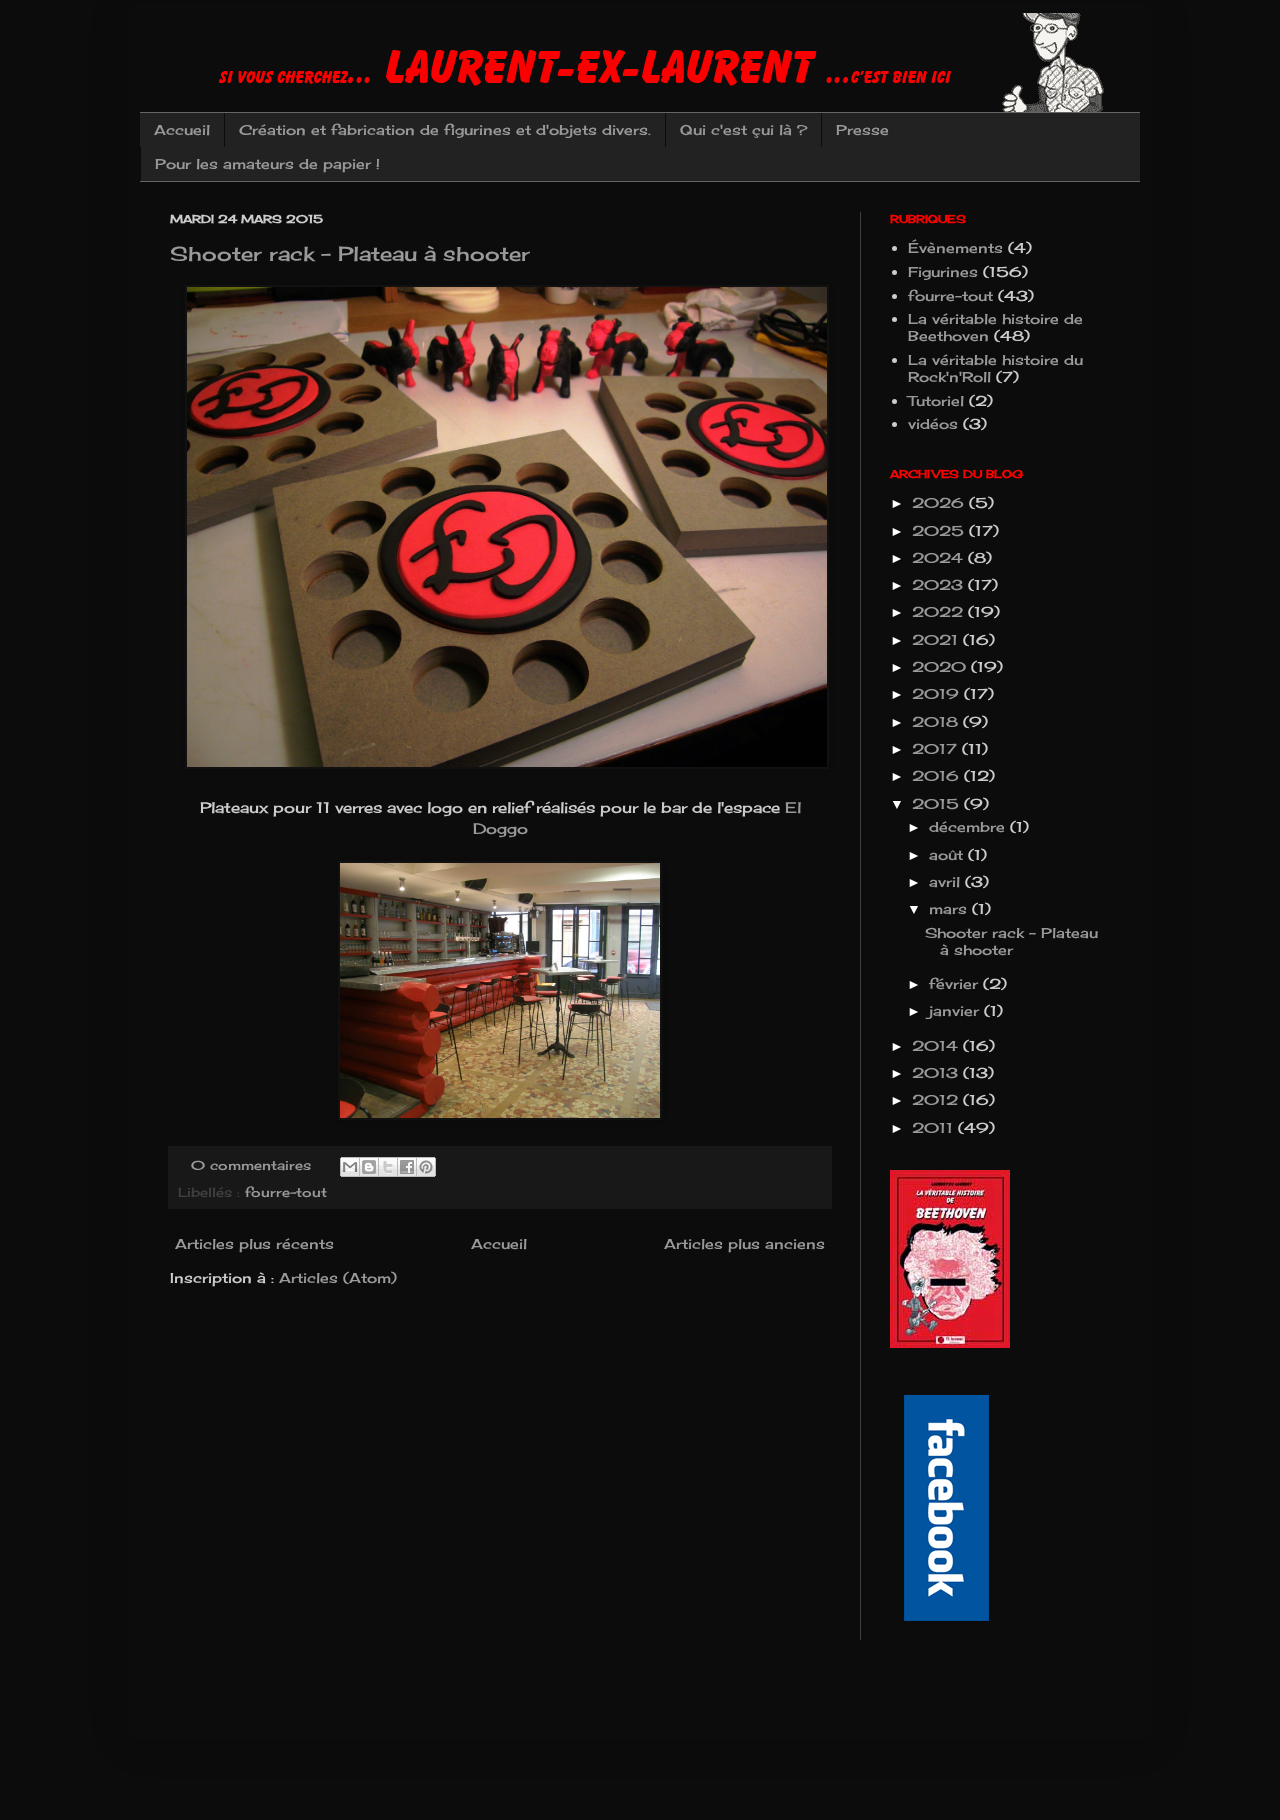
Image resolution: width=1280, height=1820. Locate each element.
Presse (862, 129)
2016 (938, 775)
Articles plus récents (254, 1243)
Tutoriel (936, 400)
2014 (937, 1045)
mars (950, 908)
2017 (937, 748)
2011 (935, 1127)
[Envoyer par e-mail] (350, 1167)
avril (947, 881)
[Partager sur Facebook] (407, 1167)
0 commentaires (251, 1165)
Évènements (955, 247)
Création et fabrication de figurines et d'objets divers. (445, 129)
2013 (937, 1072)
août (948, 854)
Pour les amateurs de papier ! (267, 163)
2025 (940, 530)
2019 (938, 693)
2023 (940, 584)
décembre (969, 826)
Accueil (182, 129)
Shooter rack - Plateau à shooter (350, 253)
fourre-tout (286, 1192)
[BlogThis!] (369, 1167)
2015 (938, 803)
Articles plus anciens (744, 1243)
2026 (940, 502)
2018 (937, 721)
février (956, 983)
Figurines (943, 271)
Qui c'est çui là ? (743, 129)
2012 (937, 1099)
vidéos (933, 423)
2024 (940, 557)
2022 (940, 611)
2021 (937, 639)
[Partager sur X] (388, 1167)
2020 (941, 666)
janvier (956, 1010)
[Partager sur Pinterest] (426, 1167)
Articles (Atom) (338, 1277)
